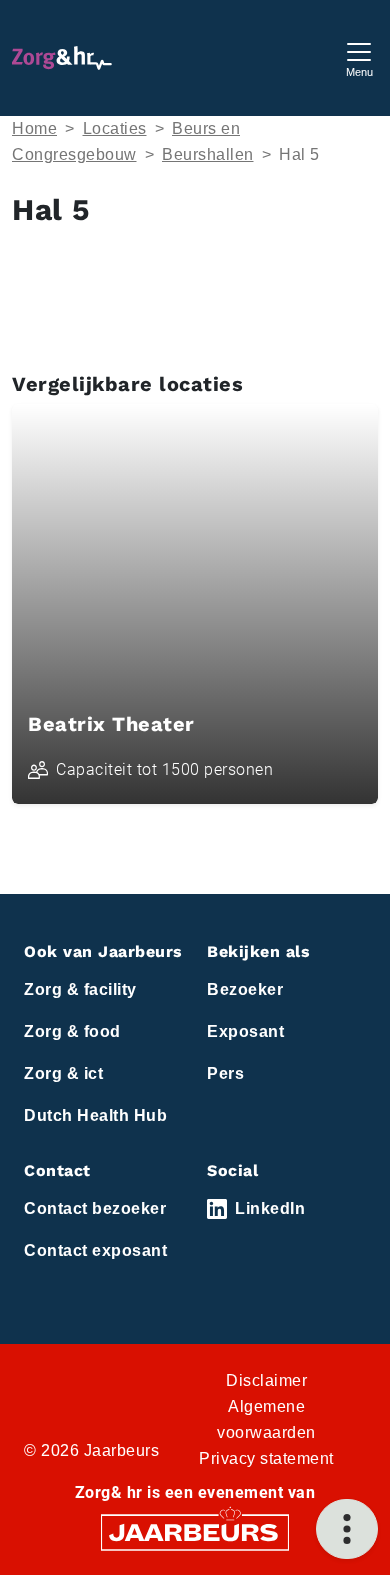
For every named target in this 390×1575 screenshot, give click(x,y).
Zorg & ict (63, 1073)
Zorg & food (72, 1031)
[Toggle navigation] (359, 57)
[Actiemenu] (347, 1529)
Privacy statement (266, 1458)
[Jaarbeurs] (195, 1531)
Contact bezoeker (95, 1208)
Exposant (245, 1031)
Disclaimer (266, 1380)
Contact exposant (95, 1250)
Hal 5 (299, 154)
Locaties (115, 128)
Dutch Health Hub (95, 1115)
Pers (225, 1073)
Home (34, 128)
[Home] (62, 58)
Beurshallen (208, 154)
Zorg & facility (80, 989)
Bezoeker (245, 989)
